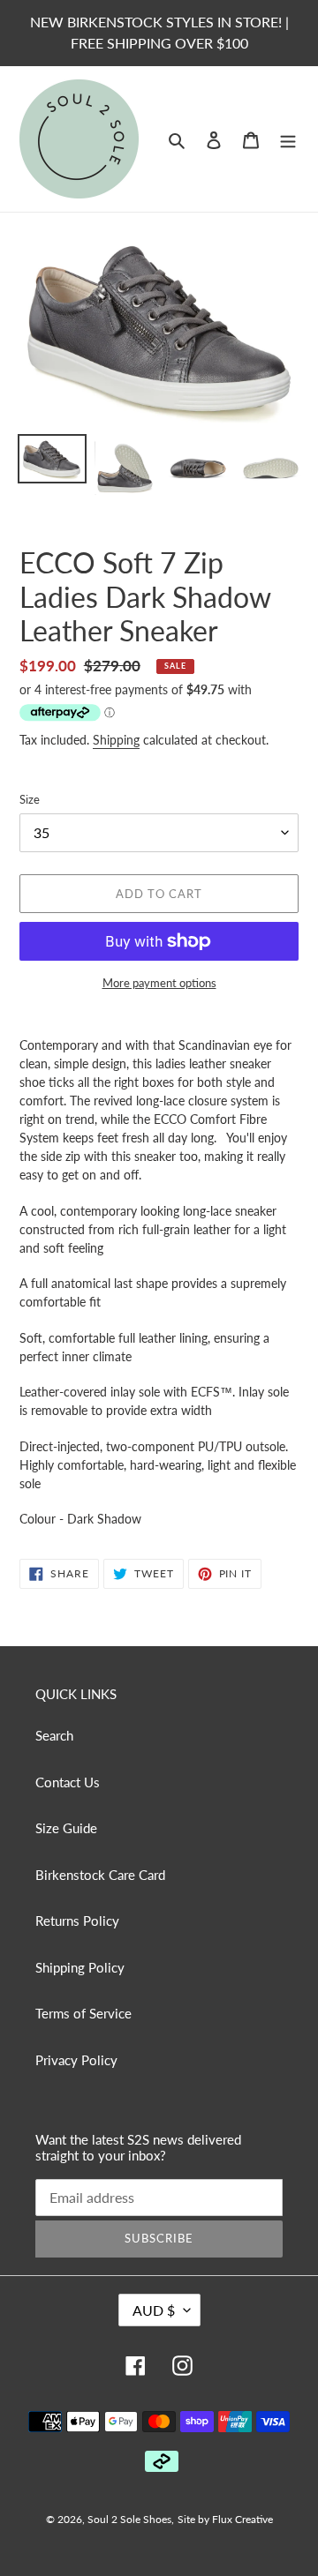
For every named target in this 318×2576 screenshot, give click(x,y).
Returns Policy (77, 1921)
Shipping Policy (80, 1967)
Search (54, 1735)
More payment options (159, 983)
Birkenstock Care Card (100, 1875)
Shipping (116, 740)
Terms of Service (83, 2013)
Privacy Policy (76, 2060)
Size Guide (66, 1828)
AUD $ (154, 2310)
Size (30, 799)
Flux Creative (242, 2519)
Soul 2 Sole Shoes (129, 2519)
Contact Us (68, 1782)
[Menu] (288, 139)
